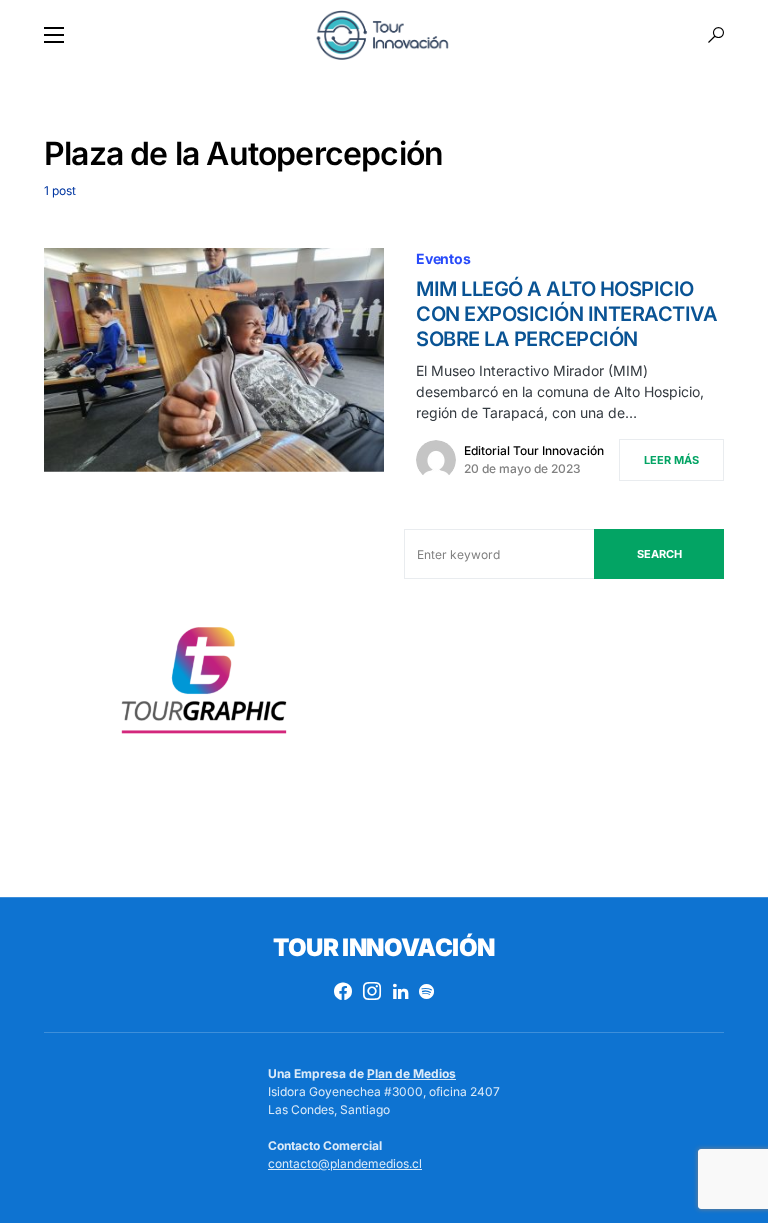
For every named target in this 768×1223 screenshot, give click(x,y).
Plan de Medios (411, 1073)
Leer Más (671, 460)
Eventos (443, 258)
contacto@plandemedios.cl (345, 1163)
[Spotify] (426, 991)
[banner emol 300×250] (204, 686)
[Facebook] (343, 991)
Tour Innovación (383, 947)
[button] (54, 35)
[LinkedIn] (400, 991)
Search (659, 554)
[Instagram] (372, 991)
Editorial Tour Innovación (534, 450)
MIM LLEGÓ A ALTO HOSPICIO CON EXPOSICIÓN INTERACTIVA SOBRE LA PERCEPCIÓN (566, 314)
